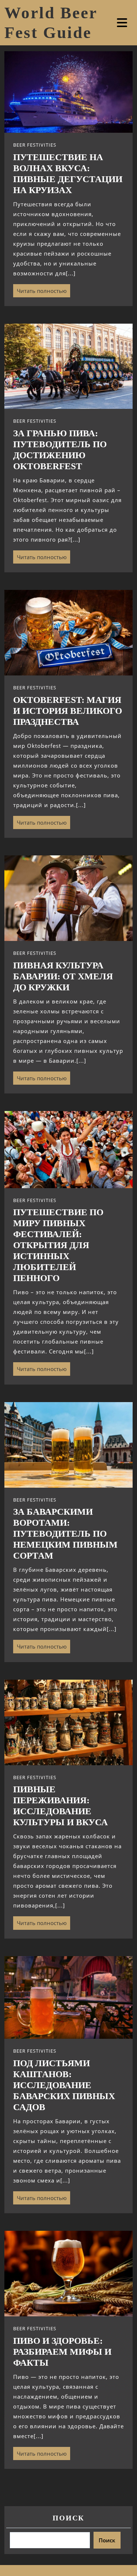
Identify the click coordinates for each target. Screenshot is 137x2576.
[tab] (123, 23)
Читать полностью (40, 289)
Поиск (68, 2518)
